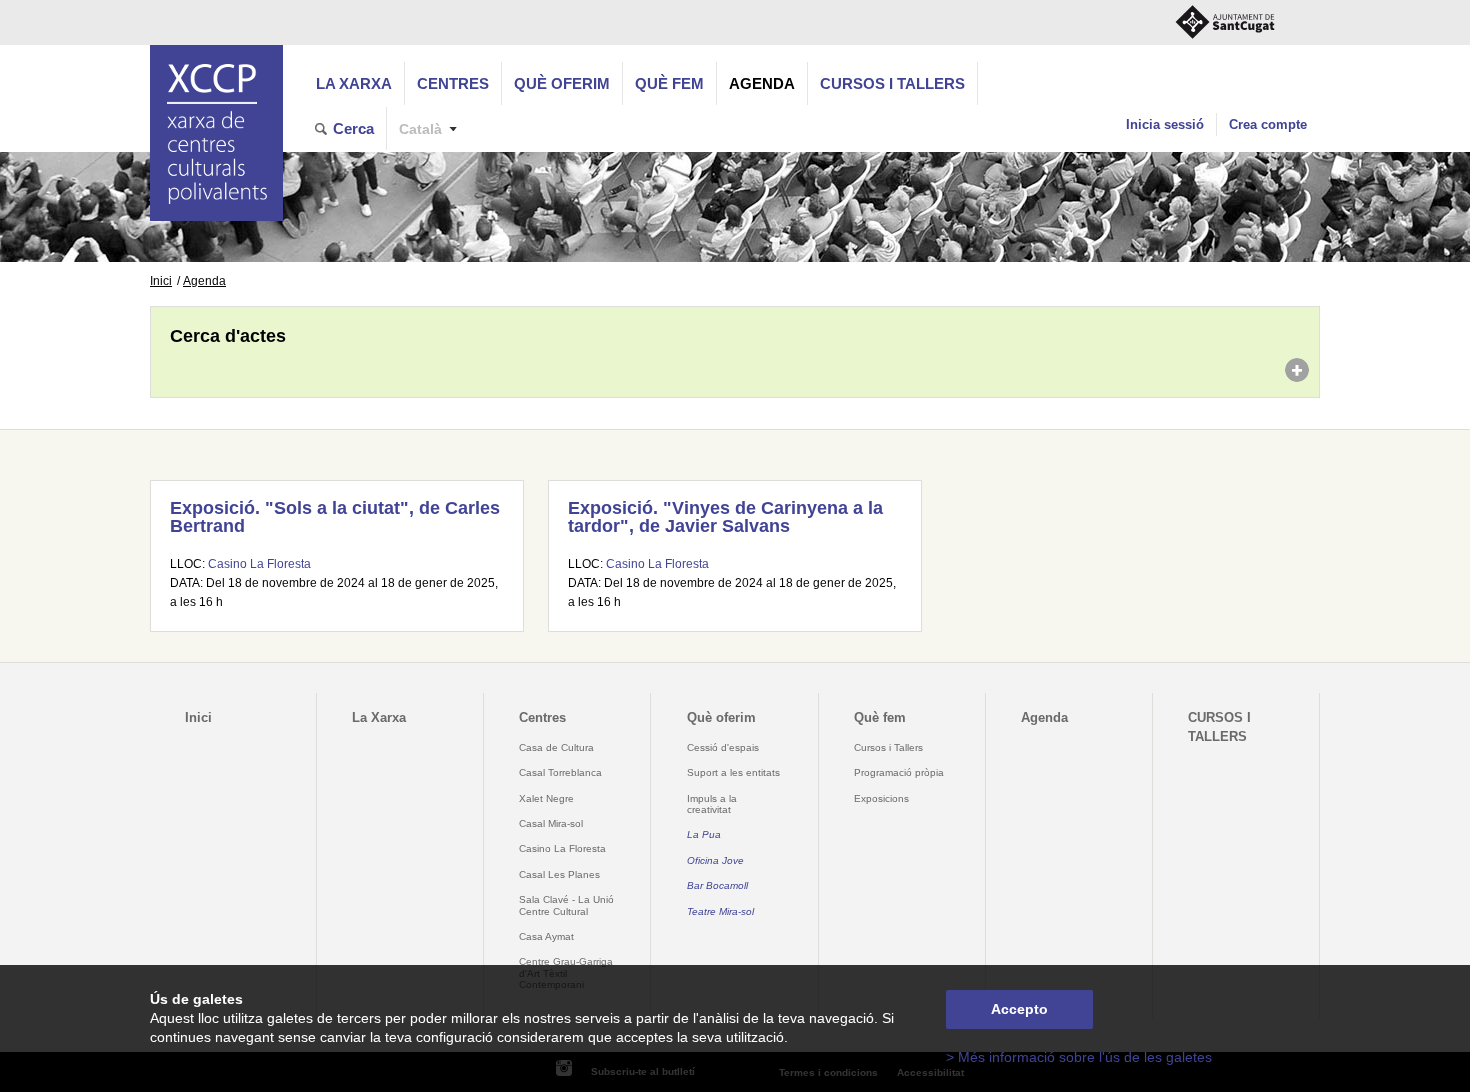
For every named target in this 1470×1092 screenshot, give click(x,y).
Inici (161, 281)
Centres (453, 83)
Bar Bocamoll (717, 885)
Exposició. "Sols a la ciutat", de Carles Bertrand (335, 517)
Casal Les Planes (559, 874)
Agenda (762, 83)
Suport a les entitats (733, 772)
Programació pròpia (899, 772)
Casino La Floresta (259, 564)
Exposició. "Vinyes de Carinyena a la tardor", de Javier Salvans (725, 517)
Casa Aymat (546, 936)
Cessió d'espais (723, 747)
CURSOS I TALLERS (892, 83)
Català (420, 129)
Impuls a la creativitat (712, 804)
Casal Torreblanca (560, 772)
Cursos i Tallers (888, 747)
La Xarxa (354, 83)
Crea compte (1268, 124)
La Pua (704, 834)
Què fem (669, 83)
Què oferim (562, 83)
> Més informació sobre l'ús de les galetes (1079, 1057)
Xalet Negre (546, 798)
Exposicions (881, 798)
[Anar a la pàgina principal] (216, 133)
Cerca (353, 128)
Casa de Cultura (556, 747)
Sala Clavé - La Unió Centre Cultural (566, 905)
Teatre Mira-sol (720, 911)
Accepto (1019, 1009)
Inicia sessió (1165, 124)
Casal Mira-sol (551, 823)
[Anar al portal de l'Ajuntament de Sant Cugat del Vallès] (1225, 22)
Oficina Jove (715, 860)
